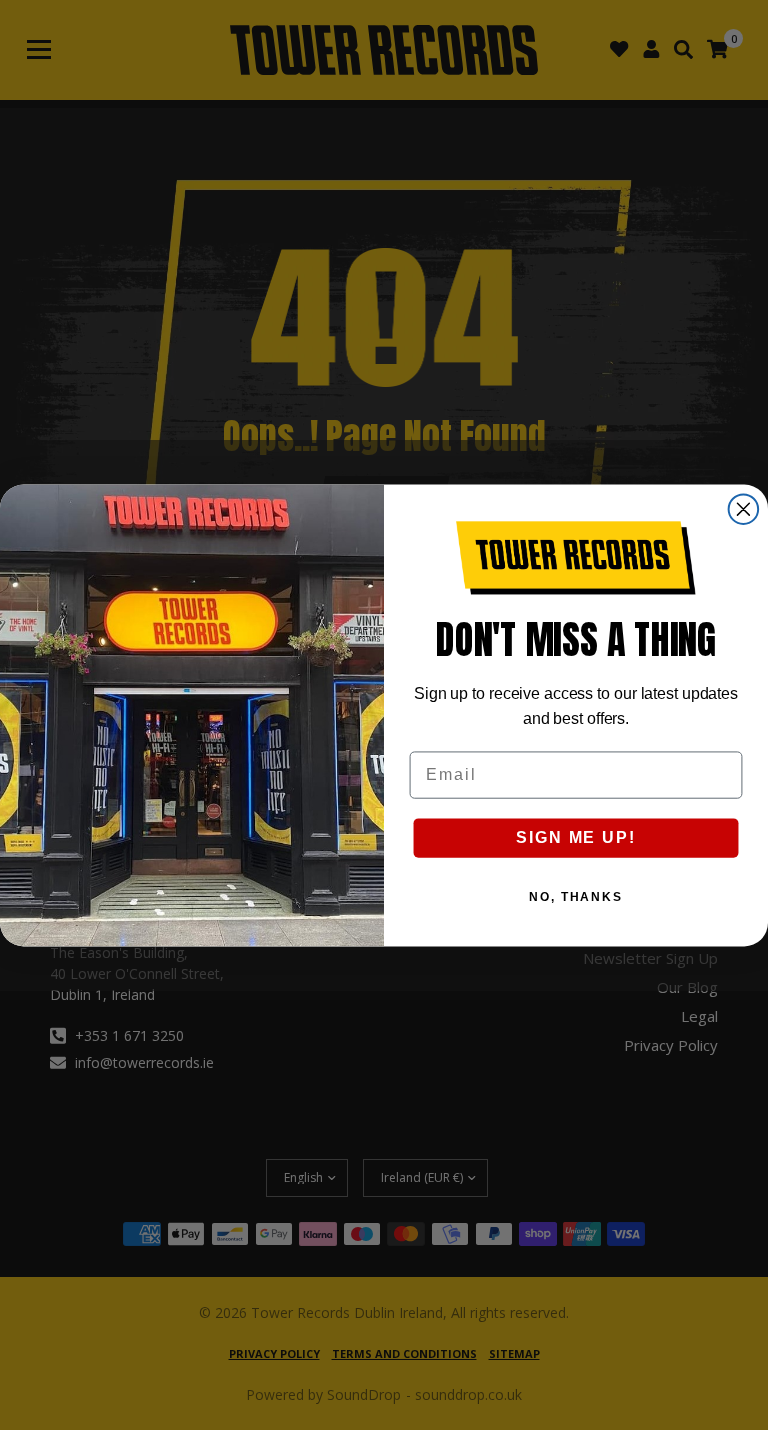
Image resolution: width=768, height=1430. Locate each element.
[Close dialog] (744, 509)
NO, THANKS (576, 897)
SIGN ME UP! (575, 837)
